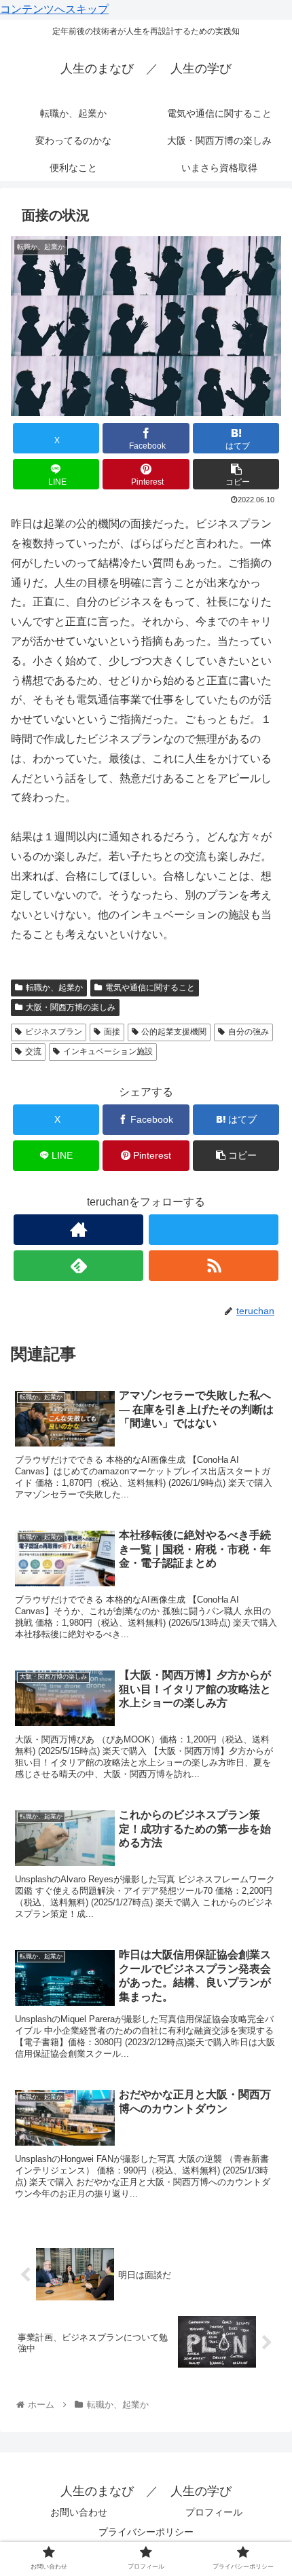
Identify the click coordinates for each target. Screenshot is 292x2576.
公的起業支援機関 (174, 1032)
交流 (33, 1051)
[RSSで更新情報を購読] (214, 1266)
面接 (112, 1032)
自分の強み (249, 1032)
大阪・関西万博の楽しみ (71, 1007)
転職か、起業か (54, 988)
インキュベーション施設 (108, 1051)
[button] (236, 474)
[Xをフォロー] (214, 1230)
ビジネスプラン (54, 1032)
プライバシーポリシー (146, 2532)
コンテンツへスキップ (54, 9)
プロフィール (214, 2512)
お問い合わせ (79, 2512)
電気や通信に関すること (150, 988)
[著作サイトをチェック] (78, 1230)
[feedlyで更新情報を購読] (78, 1266)
